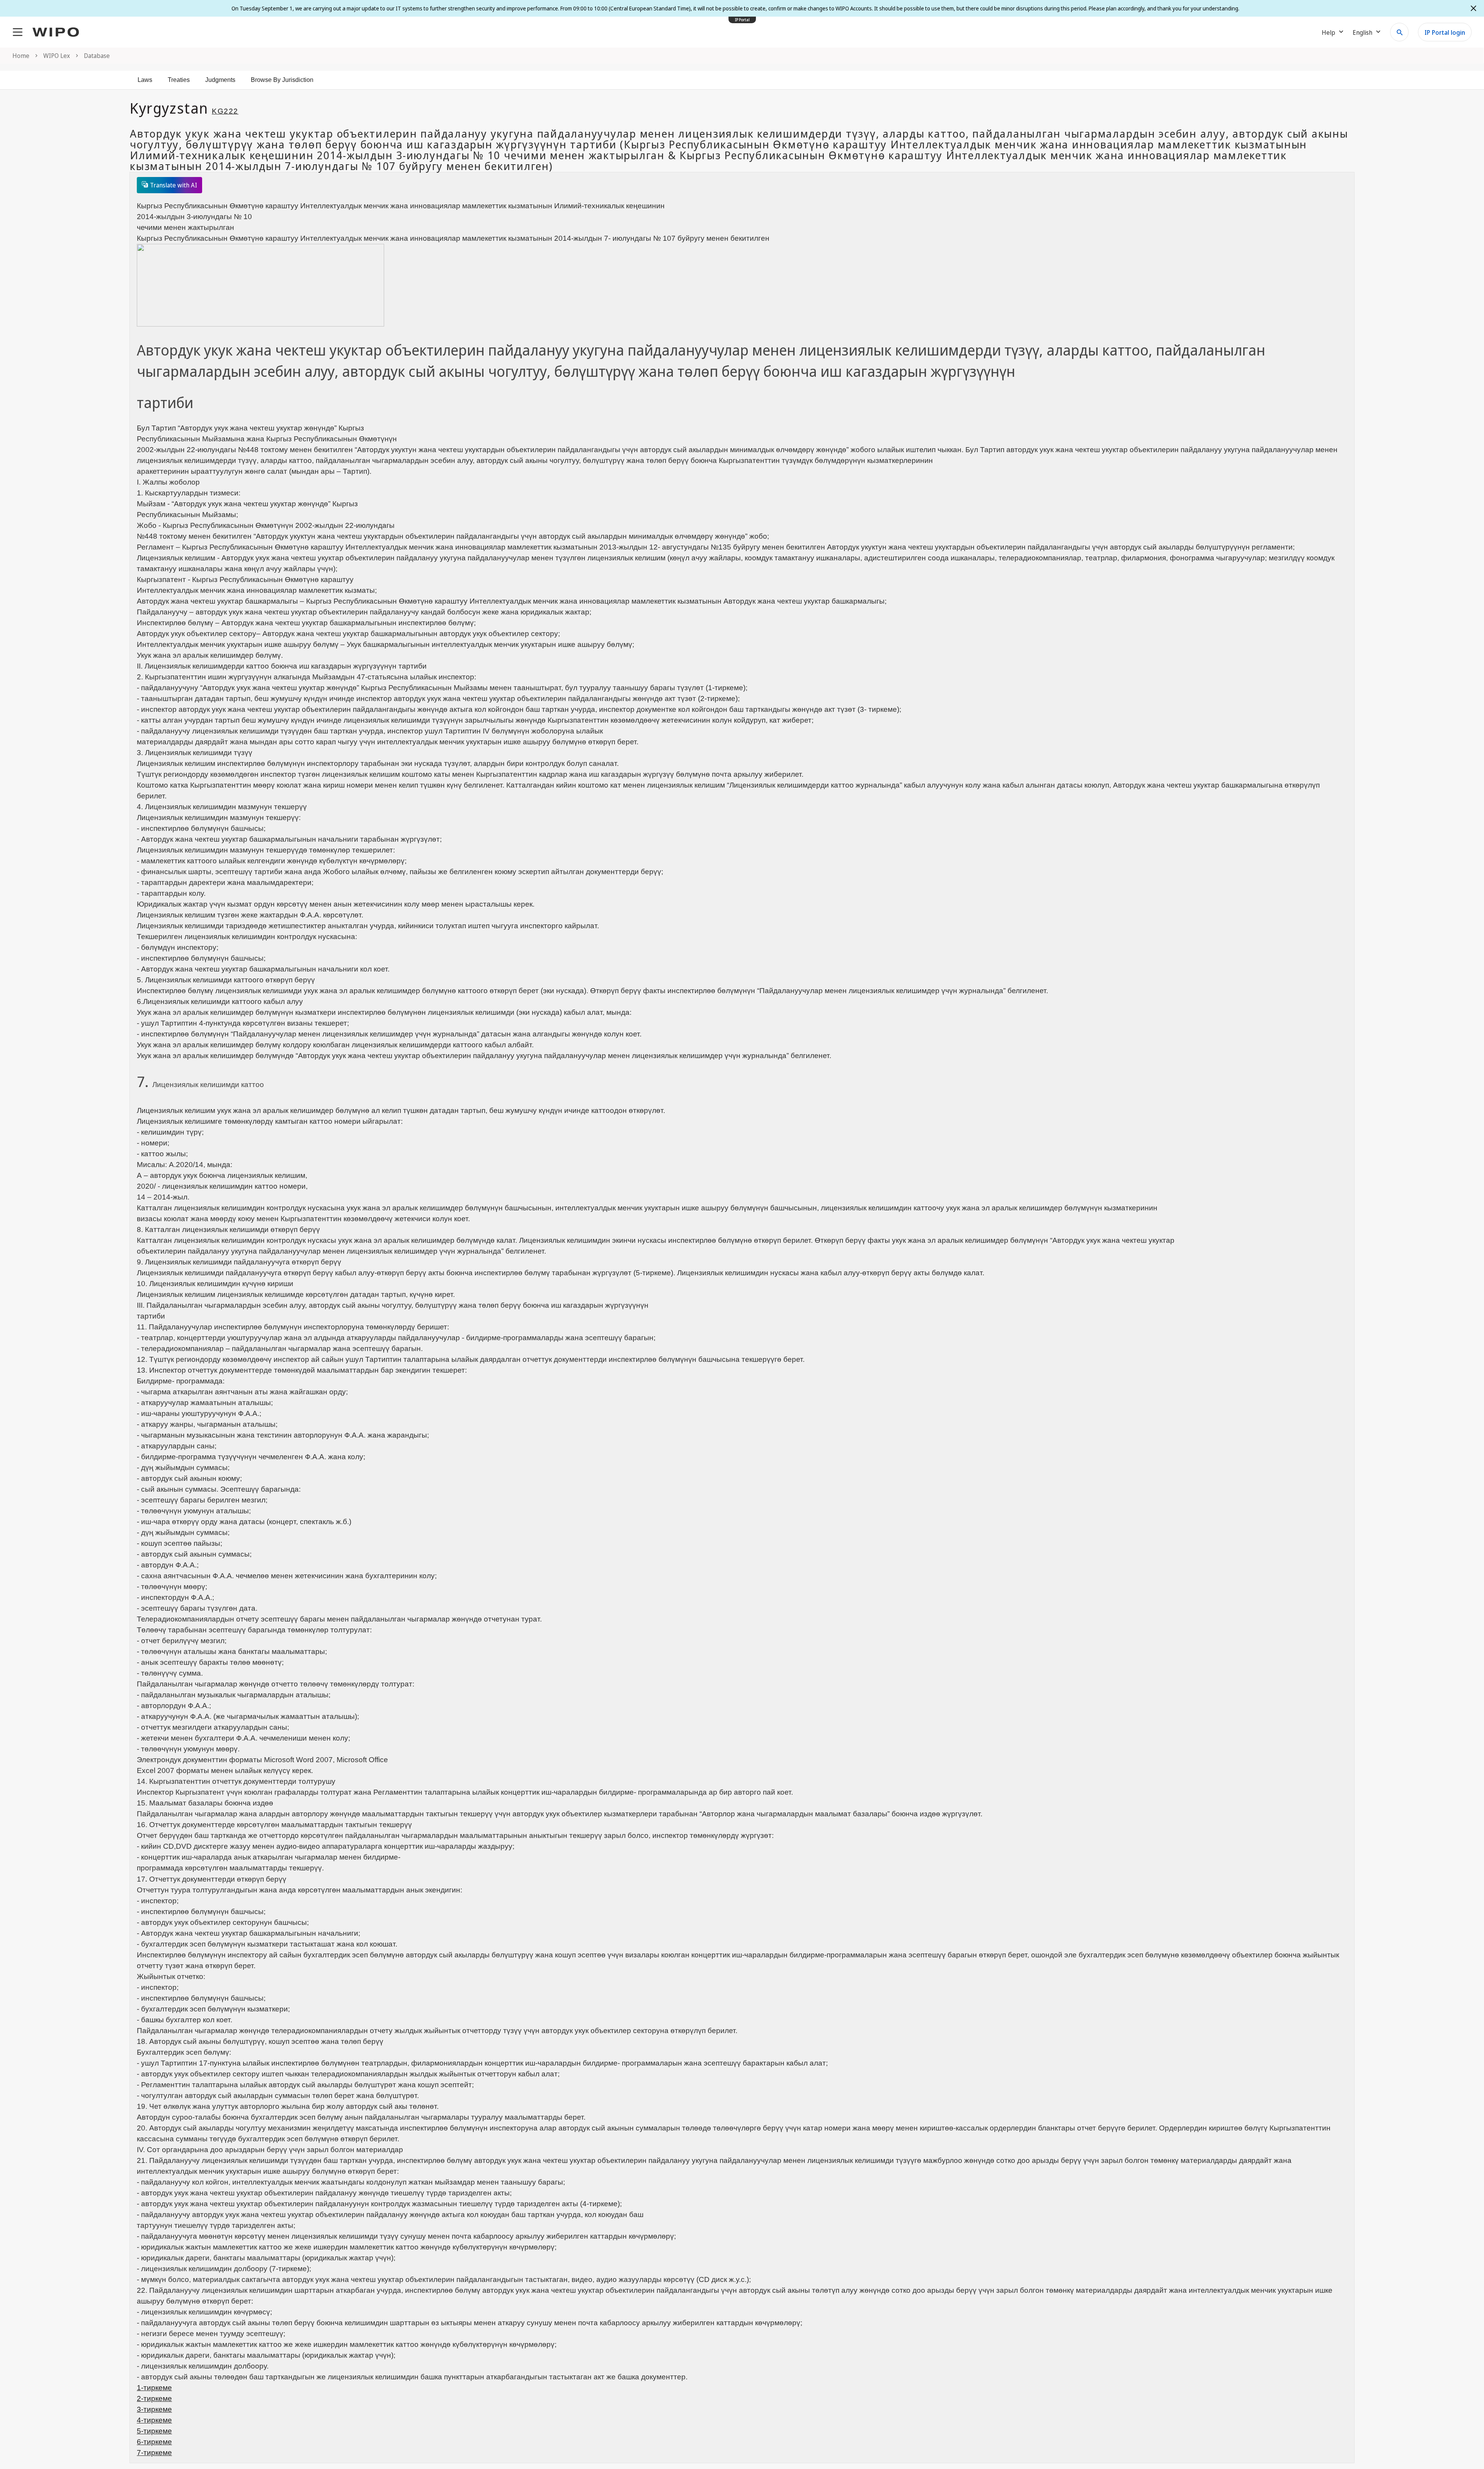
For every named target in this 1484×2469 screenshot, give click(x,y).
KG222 (225, 111)
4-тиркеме (154, 2420)
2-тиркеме (154, 2398)
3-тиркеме (154, 2409)
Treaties (179, 80)
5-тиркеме (154, 2431)
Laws (145, 80)
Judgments (220, 80)
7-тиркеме (154, 2453)
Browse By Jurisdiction (282, 80)
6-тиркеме (154, 2442)
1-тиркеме (154, 2388)
